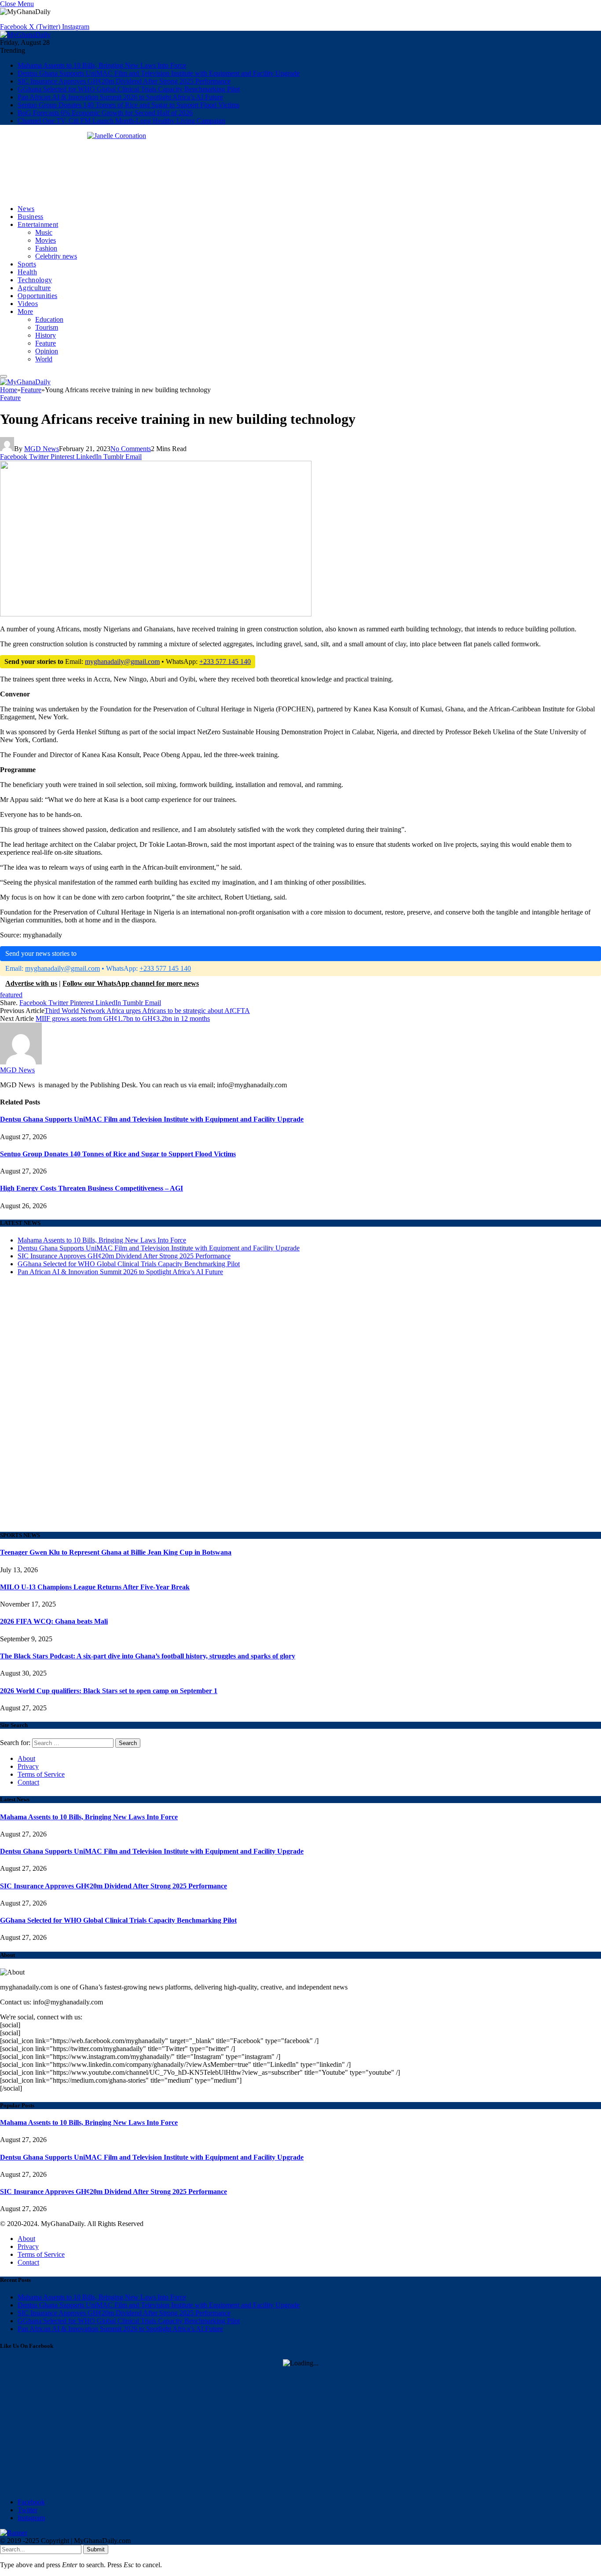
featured (11, 995)
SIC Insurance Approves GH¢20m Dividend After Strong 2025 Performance (124, 81)
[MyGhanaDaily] (25, 35)
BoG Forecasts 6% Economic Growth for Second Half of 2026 (105, 113)
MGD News (42, 449)
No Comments (131, 449)
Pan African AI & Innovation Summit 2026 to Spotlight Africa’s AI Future (120, 97)
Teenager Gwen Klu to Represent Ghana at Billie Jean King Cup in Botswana (116, 1552)
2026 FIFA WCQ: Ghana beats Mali (54, 1621)
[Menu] (4, 376)
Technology (35, 280)
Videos (28, 304)
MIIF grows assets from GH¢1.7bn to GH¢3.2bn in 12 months (123, 1018)
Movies (46, 240)
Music (44, 232)
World (44, 359)
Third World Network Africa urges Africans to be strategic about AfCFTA (147, 1011)
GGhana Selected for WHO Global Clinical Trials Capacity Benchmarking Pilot (129, 89)
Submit (96, 2549)
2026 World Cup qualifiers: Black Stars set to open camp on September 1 (109, 1691)
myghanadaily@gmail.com (122, 661)
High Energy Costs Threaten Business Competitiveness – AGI (92, 1188)
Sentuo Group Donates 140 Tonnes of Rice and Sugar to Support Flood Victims (128, 105)
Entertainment (38, 224)
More (25, 312)
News (26, 209)
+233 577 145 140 (225, 661)
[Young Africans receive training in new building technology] (156, 764)
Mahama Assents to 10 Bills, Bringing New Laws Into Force (102, 65)
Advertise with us (31, 983)
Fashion (46, 248)
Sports (27, 264)
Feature (46, 343)
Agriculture (34, 288)
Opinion (47, 351)
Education (49, 319)
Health (27, 272)
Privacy (28, 1766)
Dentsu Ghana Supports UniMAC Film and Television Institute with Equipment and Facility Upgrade (159, 73)
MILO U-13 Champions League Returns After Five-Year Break (95, 1587)
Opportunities (37, 296)
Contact (28, 1782)
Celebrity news (56, 256)
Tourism (47, 327)
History (46, 335)
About (26, 1758)
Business (31, 217)
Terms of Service (41, 1774)
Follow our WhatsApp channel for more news (131, 983)
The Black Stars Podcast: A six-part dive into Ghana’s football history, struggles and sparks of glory (148, 1656)
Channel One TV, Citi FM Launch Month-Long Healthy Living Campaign (121, 121)
